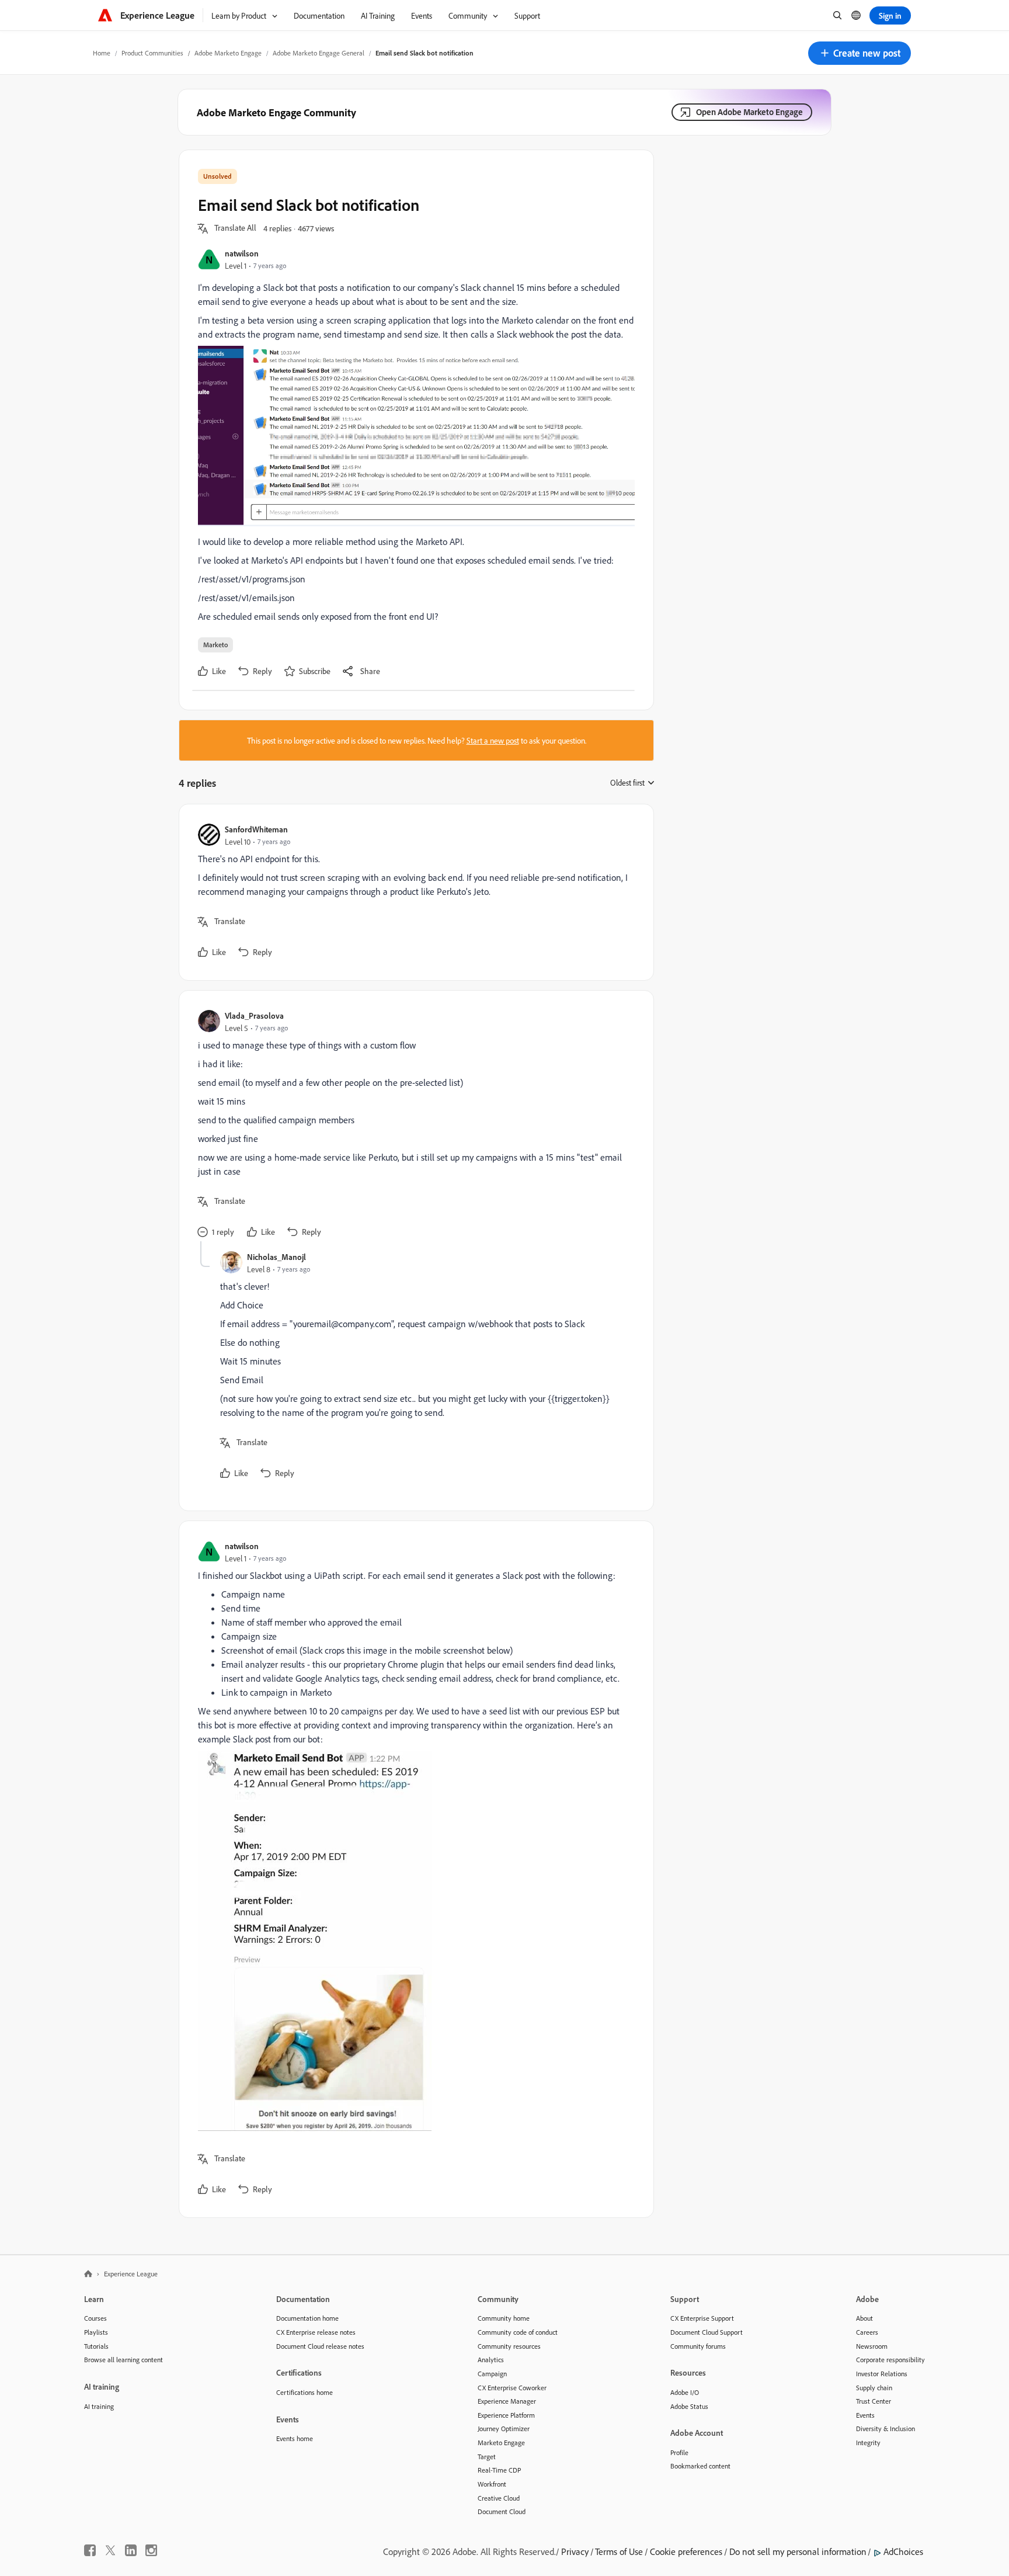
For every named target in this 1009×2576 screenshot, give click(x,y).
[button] (860, 53)
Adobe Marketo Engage (228, 53)
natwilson (242, 253)
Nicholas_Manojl (276, 1257)
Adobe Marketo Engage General (319, 53)
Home (102, 53)
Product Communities (152, 53)
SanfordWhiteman (256, 829)
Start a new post (493, 740)
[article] (413, 892)
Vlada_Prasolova (254, 1016)
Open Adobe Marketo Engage (749, 112)
